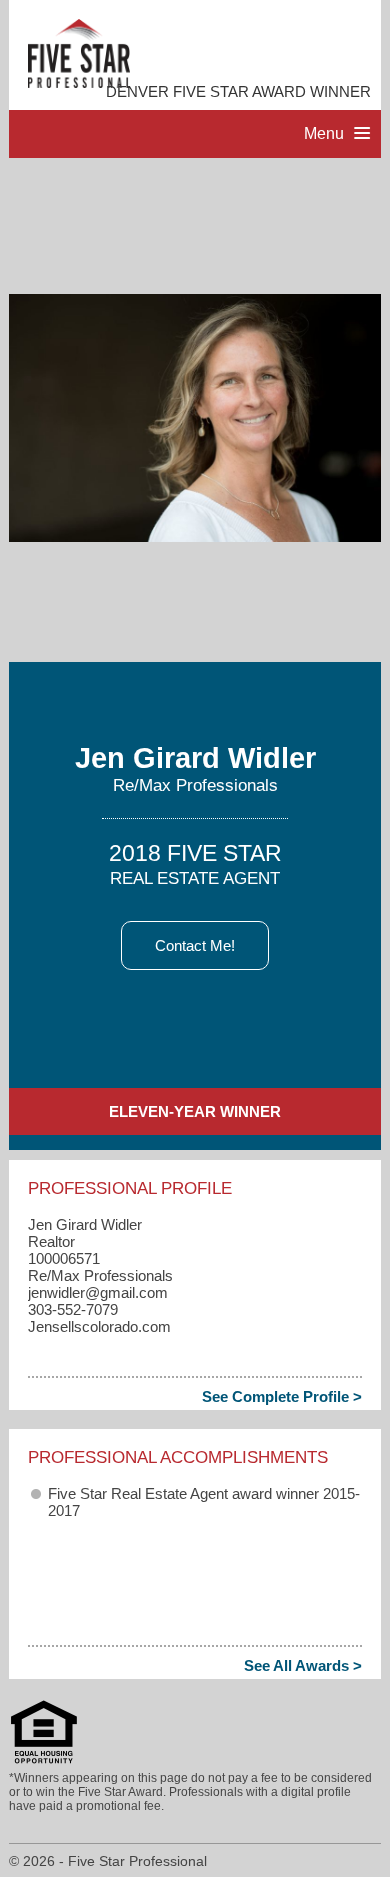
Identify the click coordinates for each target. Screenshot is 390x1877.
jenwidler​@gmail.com (98, 1292)
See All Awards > (303, 1665)
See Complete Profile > (282, 1396)
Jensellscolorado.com (99, 1326)
